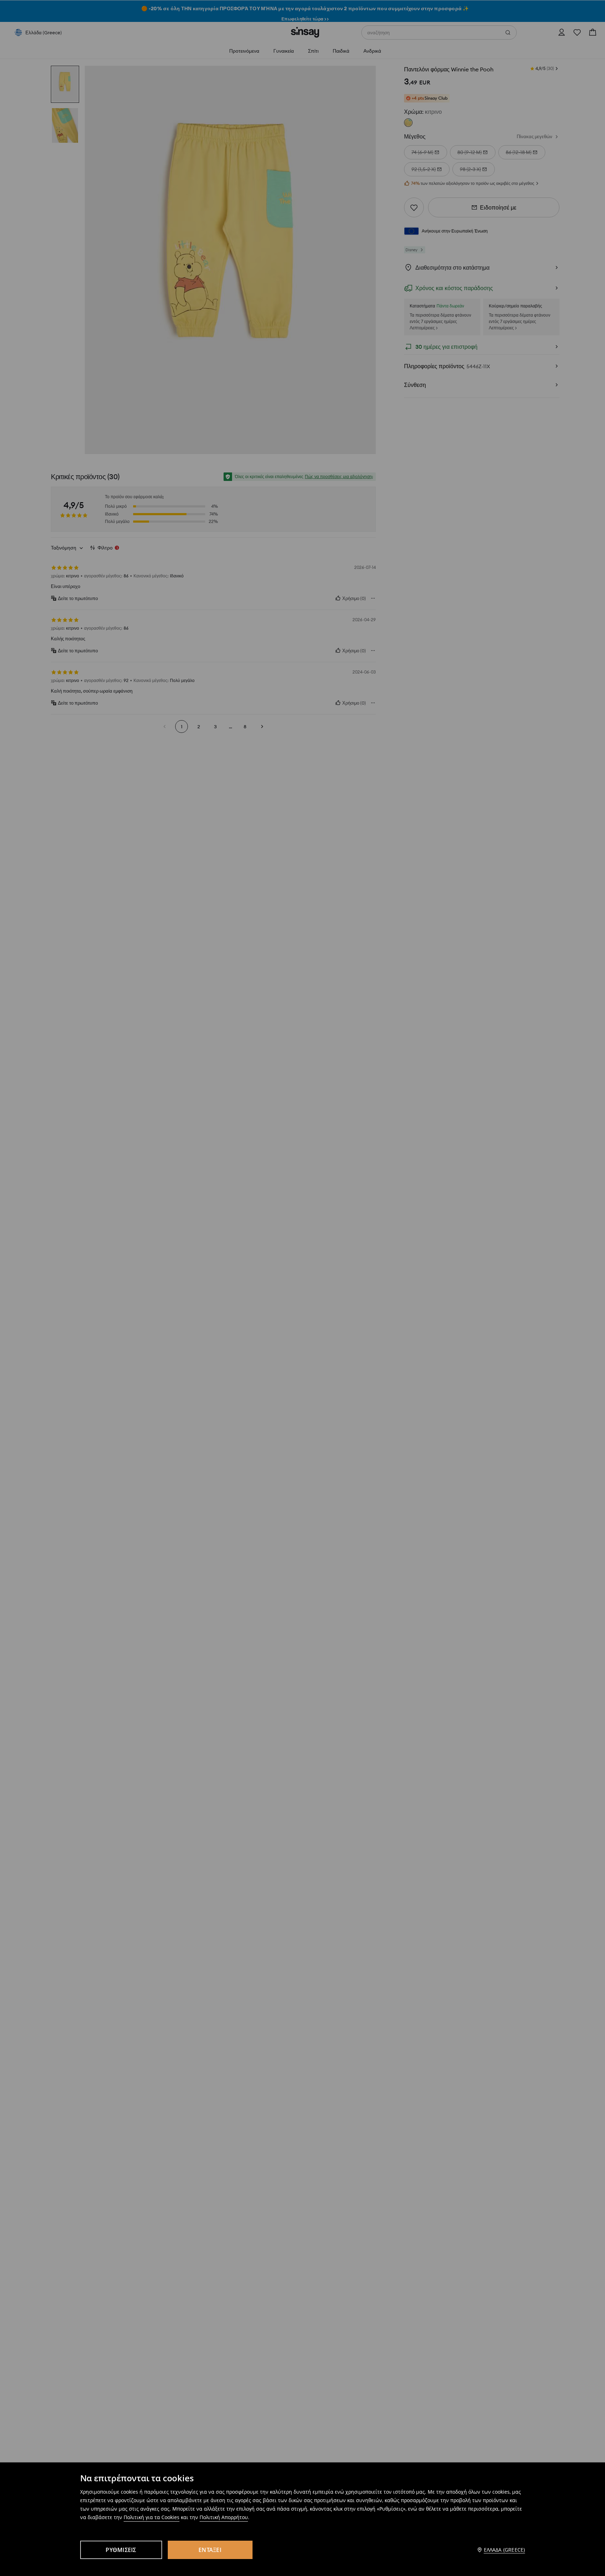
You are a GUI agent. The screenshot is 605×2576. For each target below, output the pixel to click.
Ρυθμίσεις (121, 2550)
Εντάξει (210, 2550)
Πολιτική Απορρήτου (224, 2517)
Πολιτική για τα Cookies (152, 2517)
